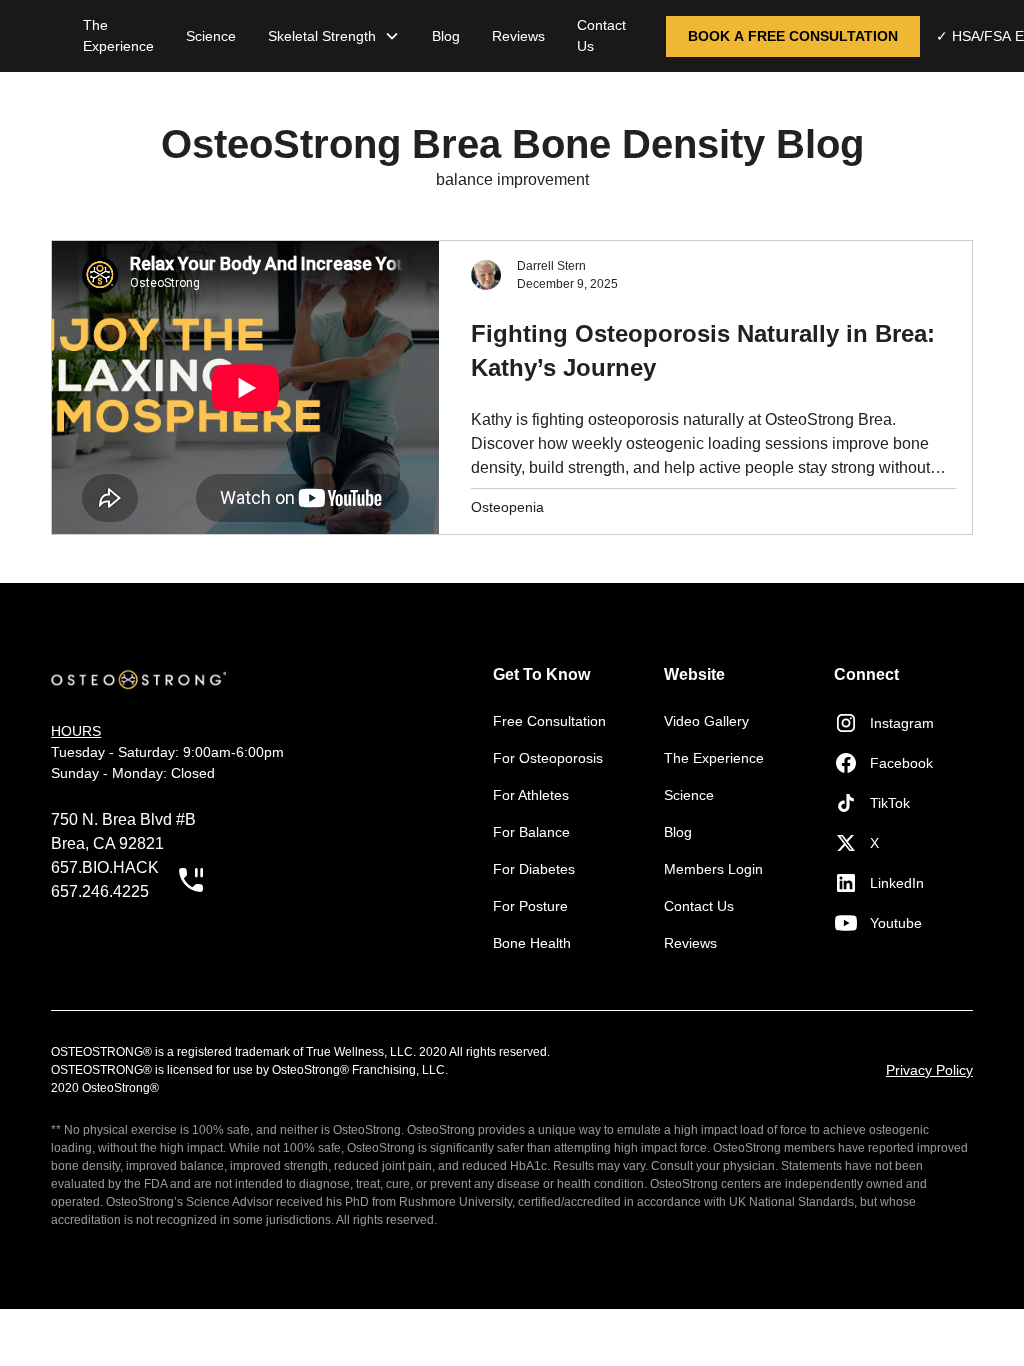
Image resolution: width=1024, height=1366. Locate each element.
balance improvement (512, 179)
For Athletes (531, 795)
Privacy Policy (929, 1070)
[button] (334, 36)
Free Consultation (549, 721)
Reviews (518, 36)
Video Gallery (706, 721)
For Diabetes (534, 869)
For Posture (530, 906)
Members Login (713, 869)
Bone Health (532, 943)
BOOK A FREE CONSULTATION (793, 36)
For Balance (531, 832)
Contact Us (601, 35)
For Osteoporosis (548, 758)
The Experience (118, 35)
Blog (446, 36)
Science (211, 36)
